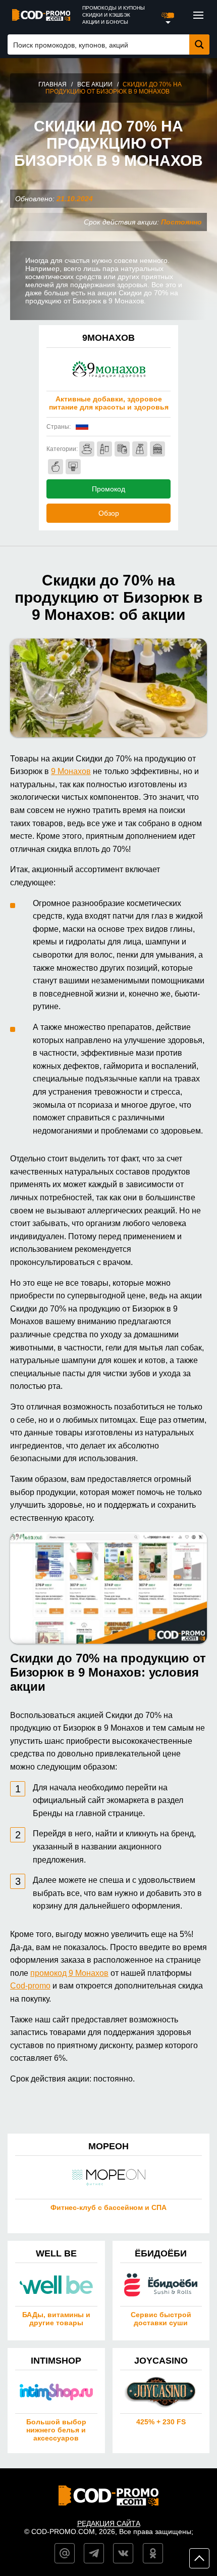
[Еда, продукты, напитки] (157, 449)
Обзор (109, 513)
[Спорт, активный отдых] (73, 467)
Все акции (95, 84)
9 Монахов (71, 771)
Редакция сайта (109, 2523)
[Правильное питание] (56, 467)
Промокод (108, 489)
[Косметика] (104, 449)
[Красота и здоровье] (87, 449)
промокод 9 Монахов (69, 1973)
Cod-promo (30, 1986)
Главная (52, 84)
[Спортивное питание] (122, 449)
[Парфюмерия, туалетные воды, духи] (140, 449)
